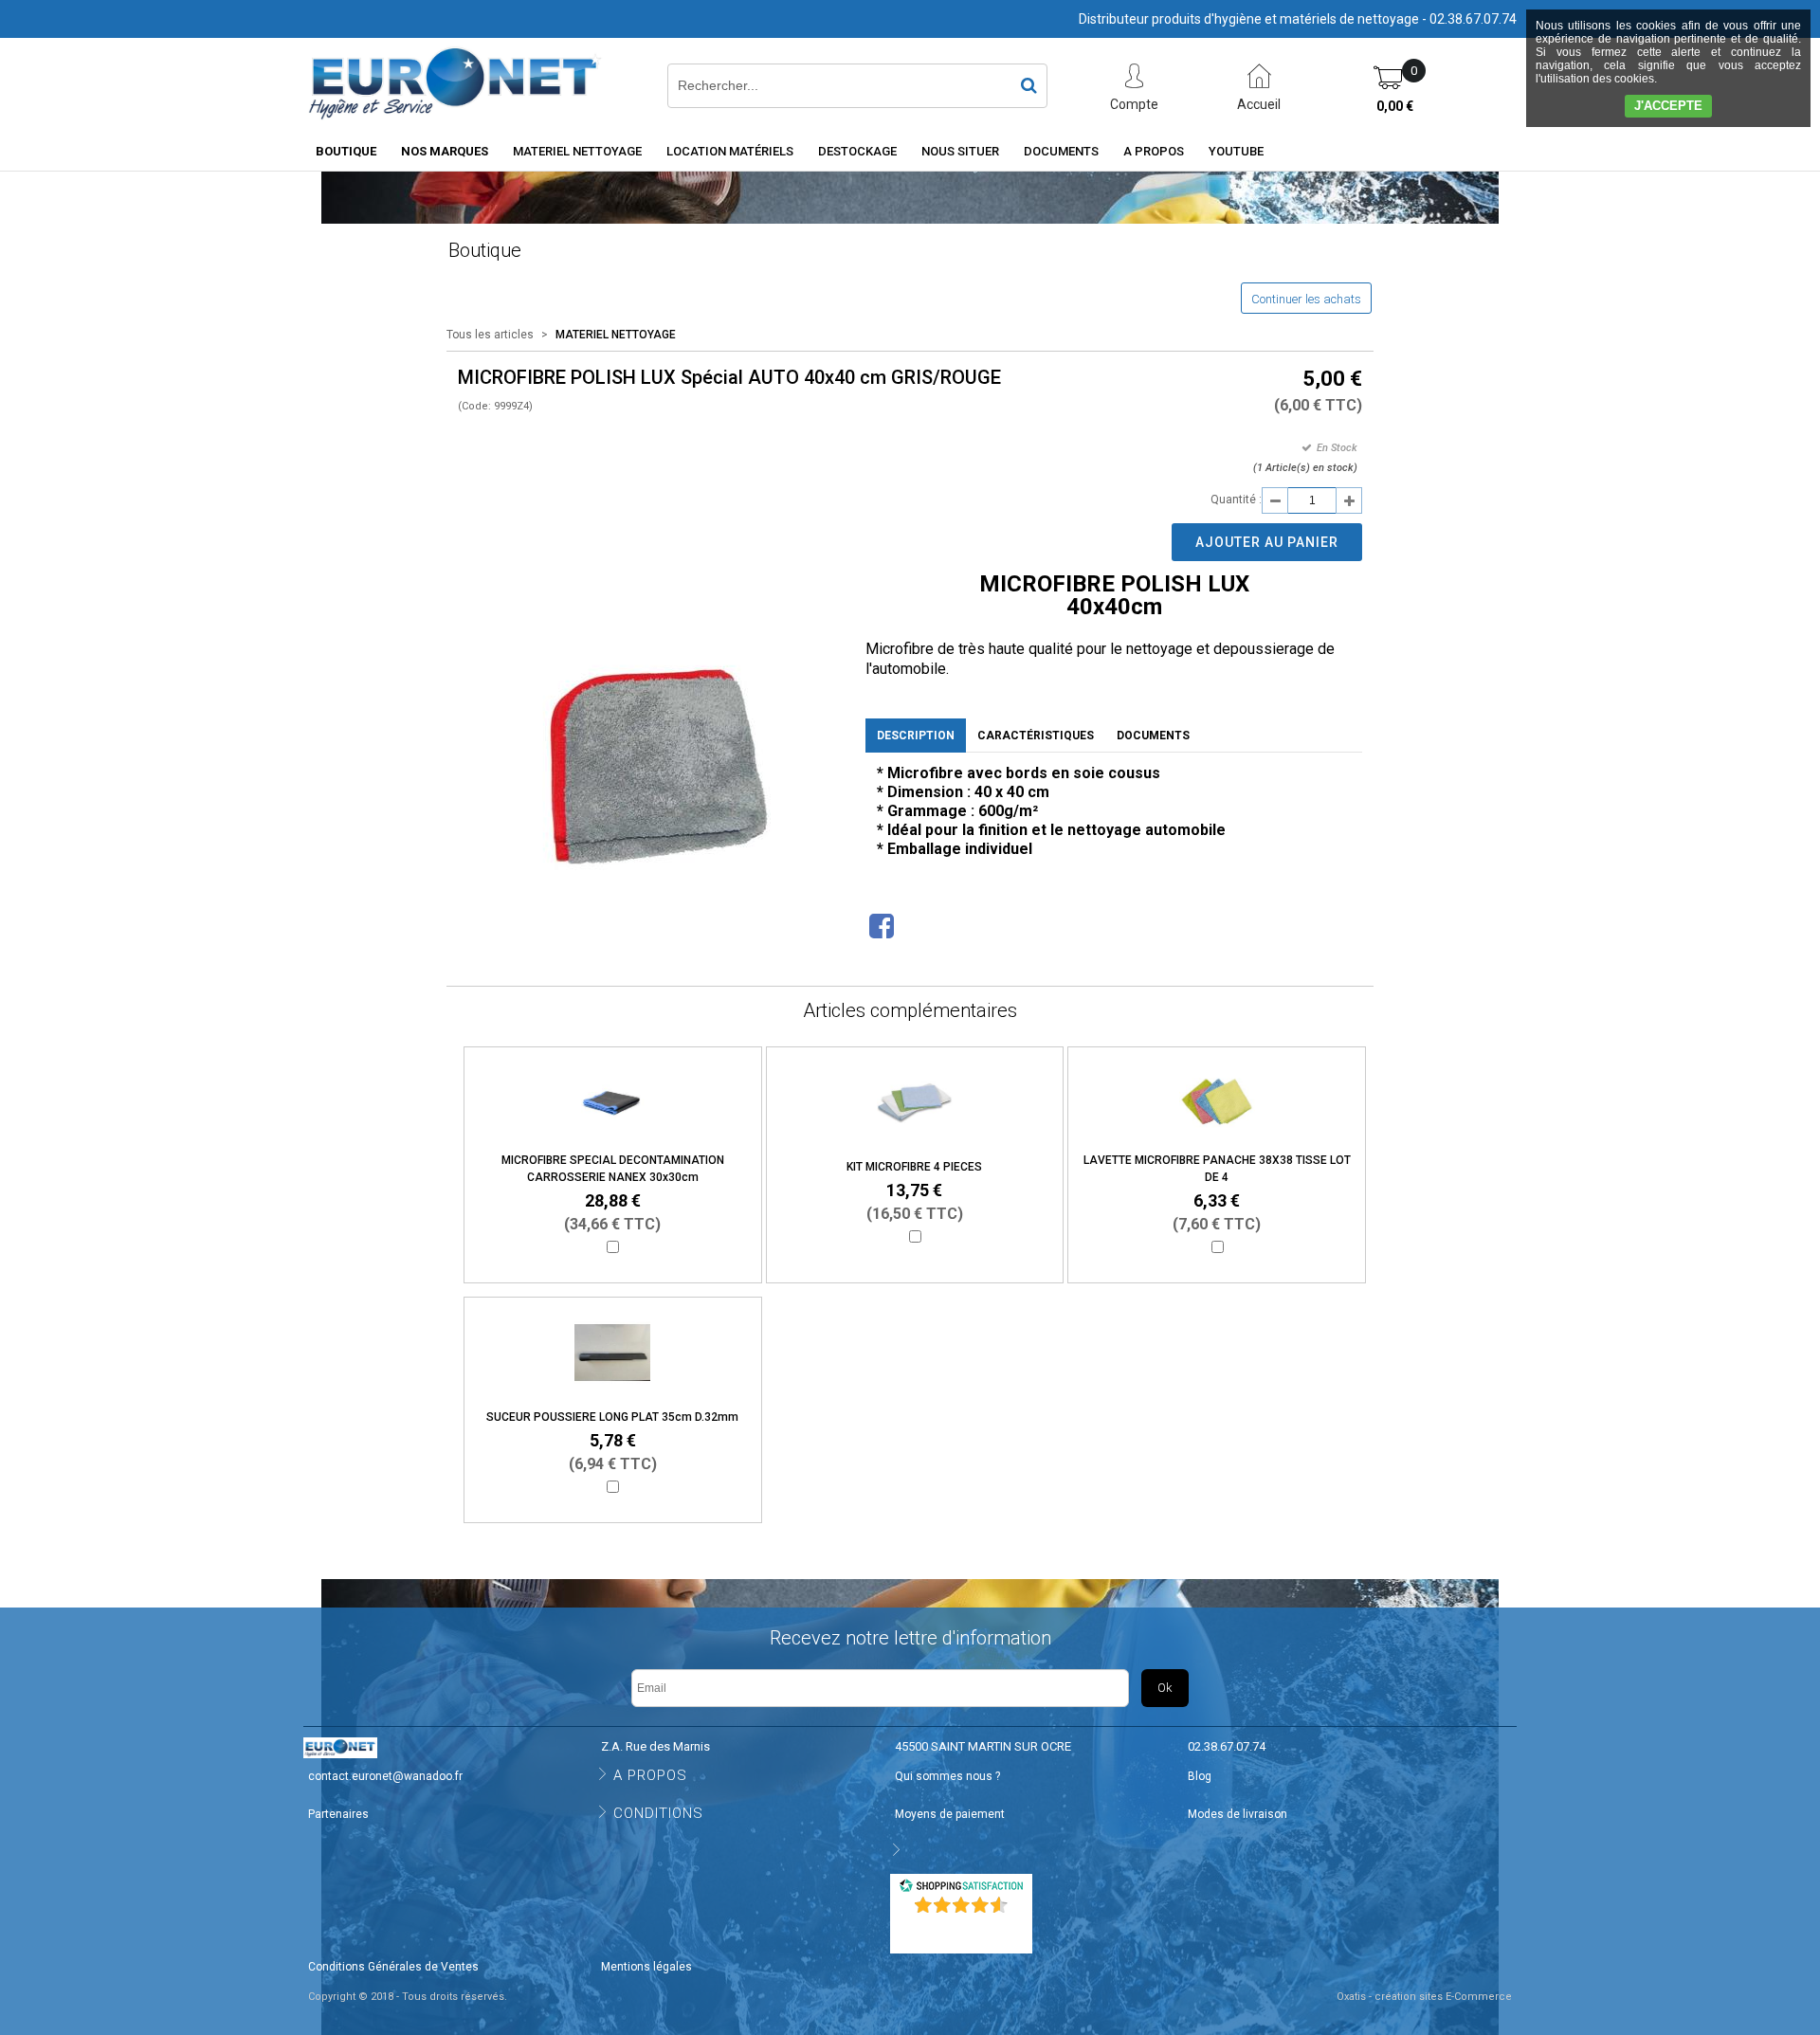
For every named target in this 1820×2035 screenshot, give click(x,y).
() (963, 1930)
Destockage (857, 151)
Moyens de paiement (950, 1814)
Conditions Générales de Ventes (393, 1967)
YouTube (1236, 151)
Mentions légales (646, 1967)
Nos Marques (445, 151)
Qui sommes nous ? (947, 1776)
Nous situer (960, 151)
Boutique (346, 151)
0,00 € (1395, 106)
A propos (1154, 151)
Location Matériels (730, 151)
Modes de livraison (1238, 1814)
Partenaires (338, 1814)
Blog (1200, 1776)
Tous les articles (490, 335)
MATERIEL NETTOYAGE (577, 151)
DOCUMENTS (1061, 151)
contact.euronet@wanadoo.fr (385, 1776)
